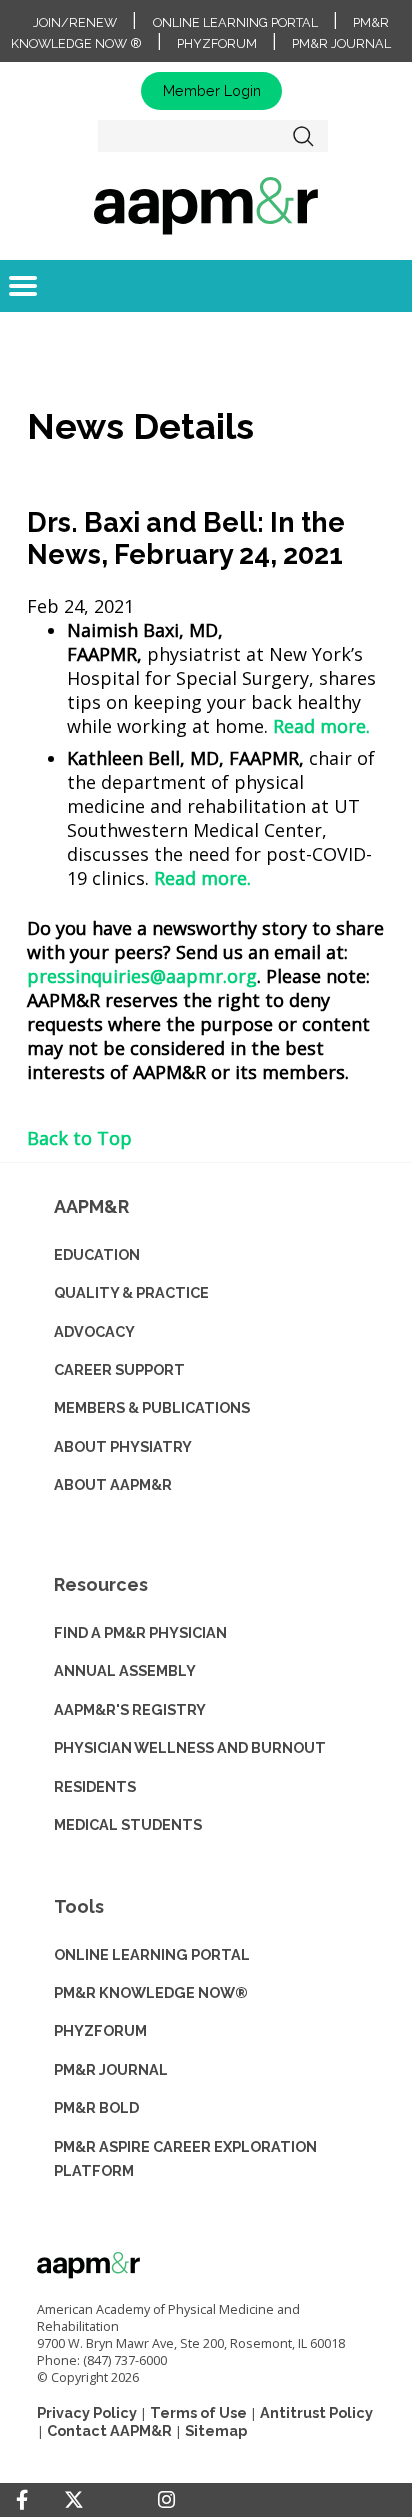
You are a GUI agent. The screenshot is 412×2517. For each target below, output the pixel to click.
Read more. (321, 726)
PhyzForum (217, 43)
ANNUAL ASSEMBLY (125, 1670)
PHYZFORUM (100, 2030)
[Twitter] (74, 2500)
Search (304, 136)
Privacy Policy (87, 2412)
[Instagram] (166, 2500)
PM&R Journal (341, 43)
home (206, 205)
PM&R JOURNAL (111, 2069)
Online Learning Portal (235, 22)
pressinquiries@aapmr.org (142, 976)
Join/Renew (75, 22)
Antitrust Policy (316, 2412)
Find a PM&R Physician (140, 1632)
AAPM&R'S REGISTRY (130, 1709)
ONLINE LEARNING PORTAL (152, 1954)
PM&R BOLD (96, 2107)
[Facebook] (22, 2500)
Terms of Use (198, 2412)
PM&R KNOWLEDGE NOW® (151, 1992)
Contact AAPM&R (109, 2430)
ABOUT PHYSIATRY (123, 1446)
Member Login (212, 90)
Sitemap (216, 2430)
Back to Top (79, 1138)
